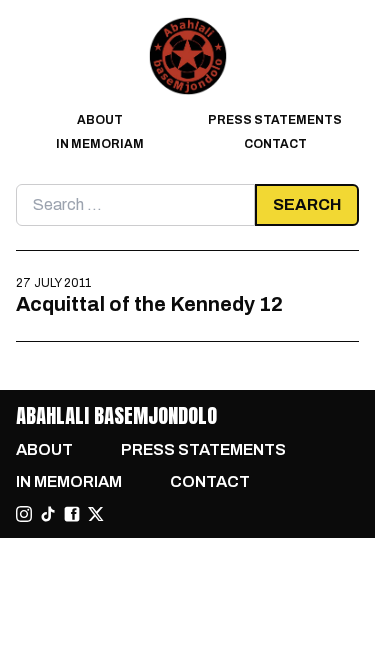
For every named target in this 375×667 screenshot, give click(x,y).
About (100, 120)
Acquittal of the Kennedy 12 (149, 304)
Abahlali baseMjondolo (116, 415)
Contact (275, 144)
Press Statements (275, 120)
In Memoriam (100, 144)
